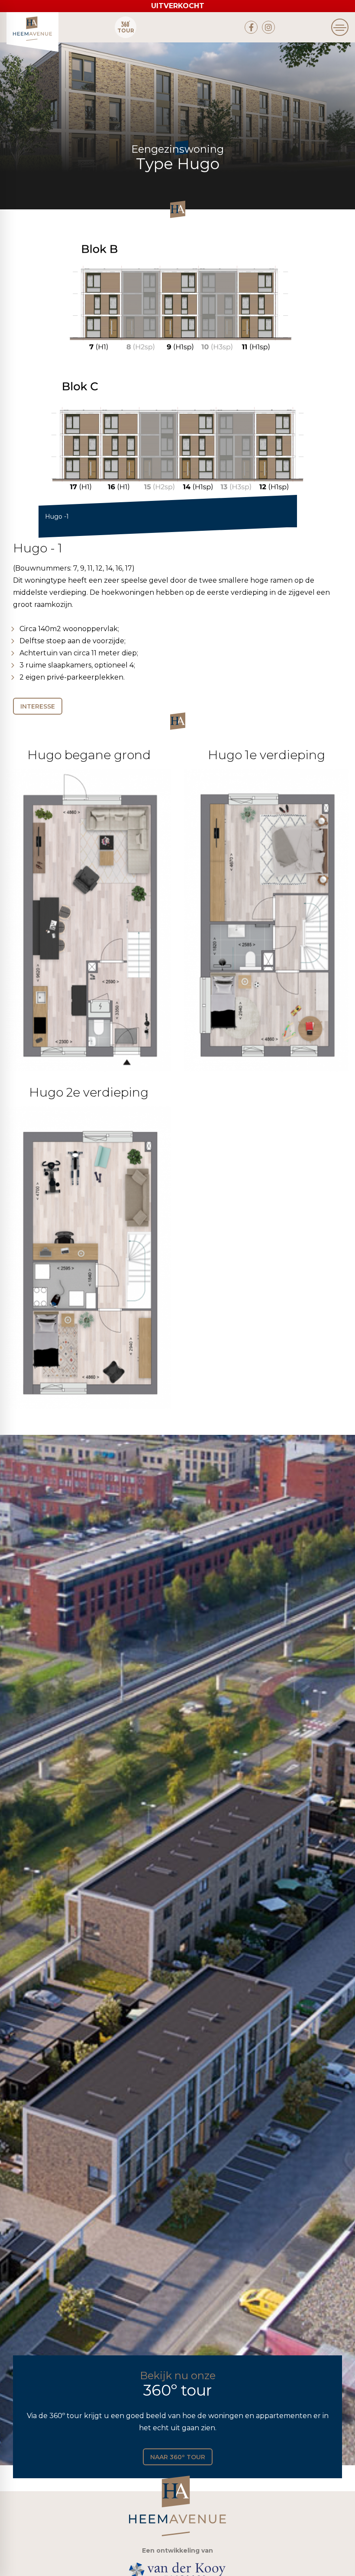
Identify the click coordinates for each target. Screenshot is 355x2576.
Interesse (38, 706)
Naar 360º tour (178, 2457)
